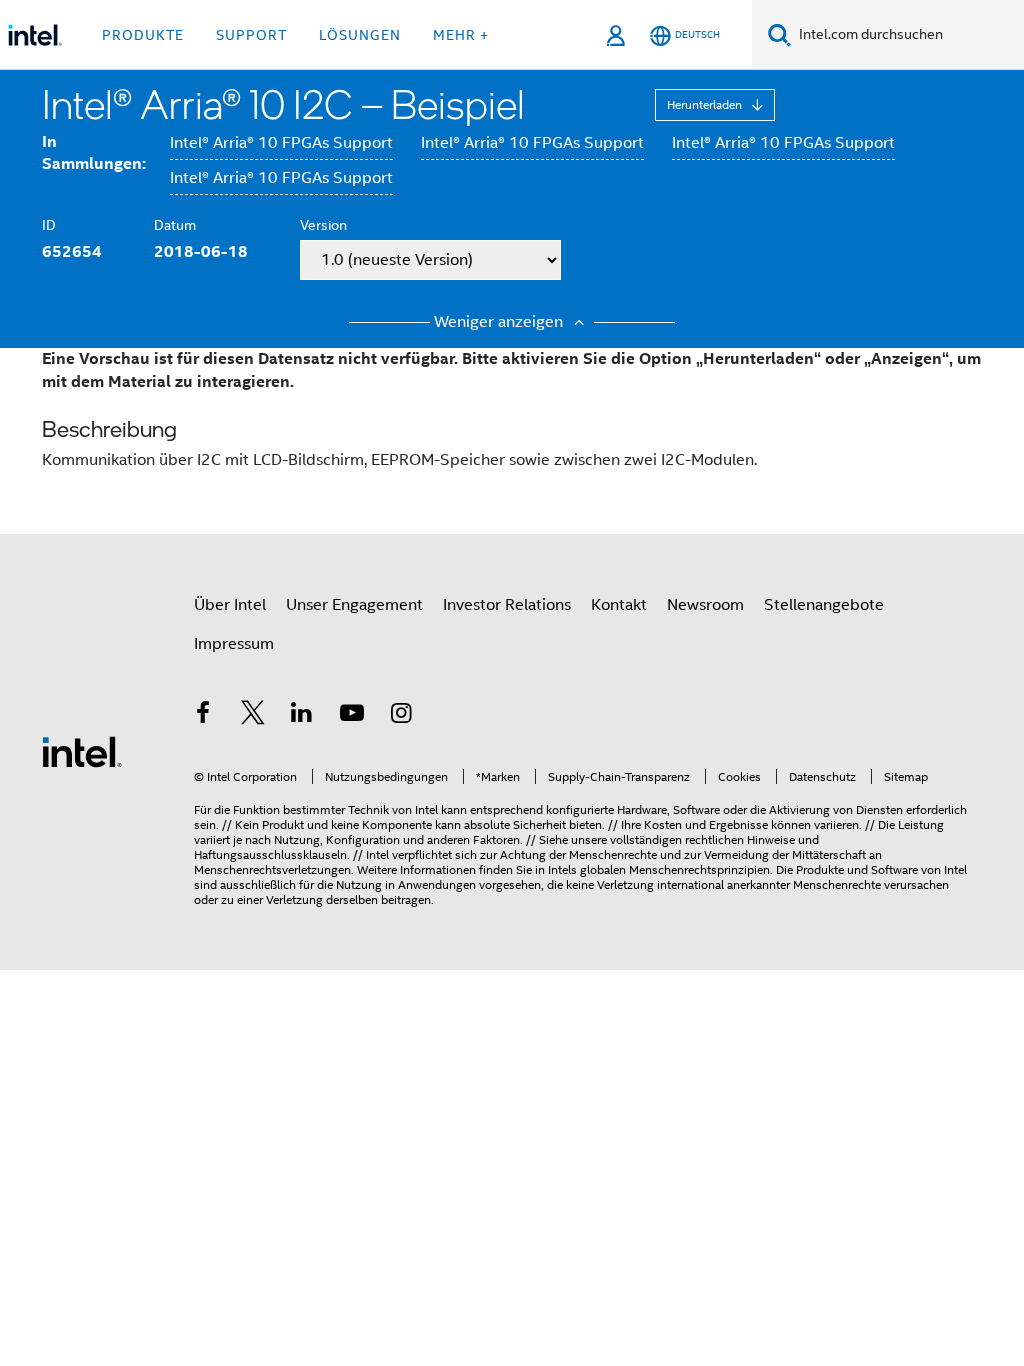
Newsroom (705, 605)
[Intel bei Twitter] (253, 716)
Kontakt (619, 605)
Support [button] (251, 35)
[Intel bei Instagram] (401, 716)
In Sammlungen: (94, 153)
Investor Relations (507, 605)
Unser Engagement (354, 605)
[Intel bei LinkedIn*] (302, 716)
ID (49, 225)
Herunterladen (706, 104)
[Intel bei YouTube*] (352, 716)
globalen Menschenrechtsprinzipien (675, 869)
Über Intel (230, 605)
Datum (175, 225)
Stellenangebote (824, 605)
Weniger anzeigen (500, 322)
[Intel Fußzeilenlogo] (82, 751)
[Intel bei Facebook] (203, 716)
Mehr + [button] (461, 35)
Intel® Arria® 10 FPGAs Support (281, 143)
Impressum (234, 644)
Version (323, 225)
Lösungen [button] (360, 35)
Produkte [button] (143, 35)
